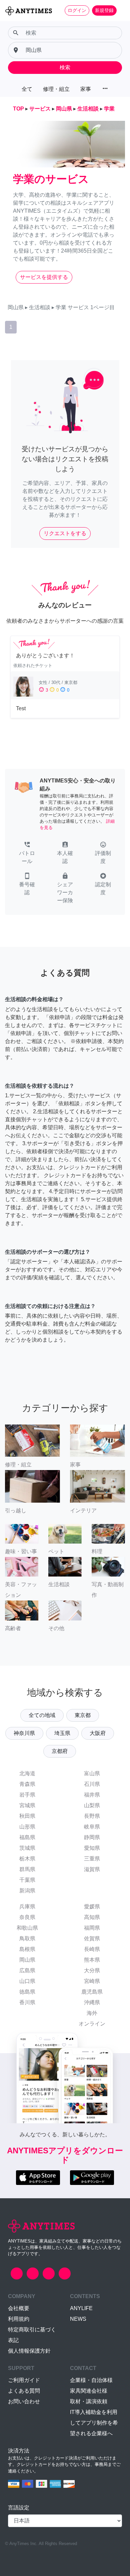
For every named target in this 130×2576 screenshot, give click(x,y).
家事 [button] (86, 89)
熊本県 (92, 1960)
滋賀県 (92, 1869)
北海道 (27, 1773)
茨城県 (27, 1848)
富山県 (92, 1773)
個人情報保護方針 (29, 2351)
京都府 (60, 1751)
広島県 (27, 1970)
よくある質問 (24, 2391)
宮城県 (27, 1805)
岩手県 (27, 1795)
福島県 (27, 1837)
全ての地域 (42, 1715)
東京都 (83, 1715)
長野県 (92, 1816)
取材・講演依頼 (89, 2401)
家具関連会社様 (89, 2391)
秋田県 (27, 1816)
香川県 (27, 2002)
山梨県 (92, 1805)
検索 (65, 67)
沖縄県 (92, 2002)
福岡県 (92, 1928)
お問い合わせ (24, 2401)
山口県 (27, 1981)
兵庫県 (27, 1907)
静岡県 (92, 1837)
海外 (92, 2013)
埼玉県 (62, 1733)
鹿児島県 (92, 1992)
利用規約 (19, 2319)
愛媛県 (92, 1907)
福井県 (92, 1795)
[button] (27, 853)
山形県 (27, 1827)
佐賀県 (92, 1938)
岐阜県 (92, 1827)
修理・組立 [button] (56, 89)
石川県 (92, 1784)
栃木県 (27, 1859)
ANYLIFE (81, 2308)
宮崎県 (92, 1981)
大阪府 (98, 1733)
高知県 (92, 1917)
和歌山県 (27, 1928)
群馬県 (27, 1869)
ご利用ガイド (24, 2380)
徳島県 (27, 1992)
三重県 (92, 1859)
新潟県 (27, 1891)
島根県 (27, 1949)
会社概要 (19, 2308)
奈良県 (27, 1917)
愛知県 (92, 1848)
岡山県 (27, 1960)
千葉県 (27, 1880)
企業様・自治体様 (91, 2380)
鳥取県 (27, 1938)
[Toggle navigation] (121, 10)
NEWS (78, 2319)
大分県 (92, 1970)
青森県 (27, 1784)
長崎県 (92, 1949)
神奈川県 (24, 1733)
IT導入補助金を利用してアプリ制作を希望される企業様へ (94, 2423)
